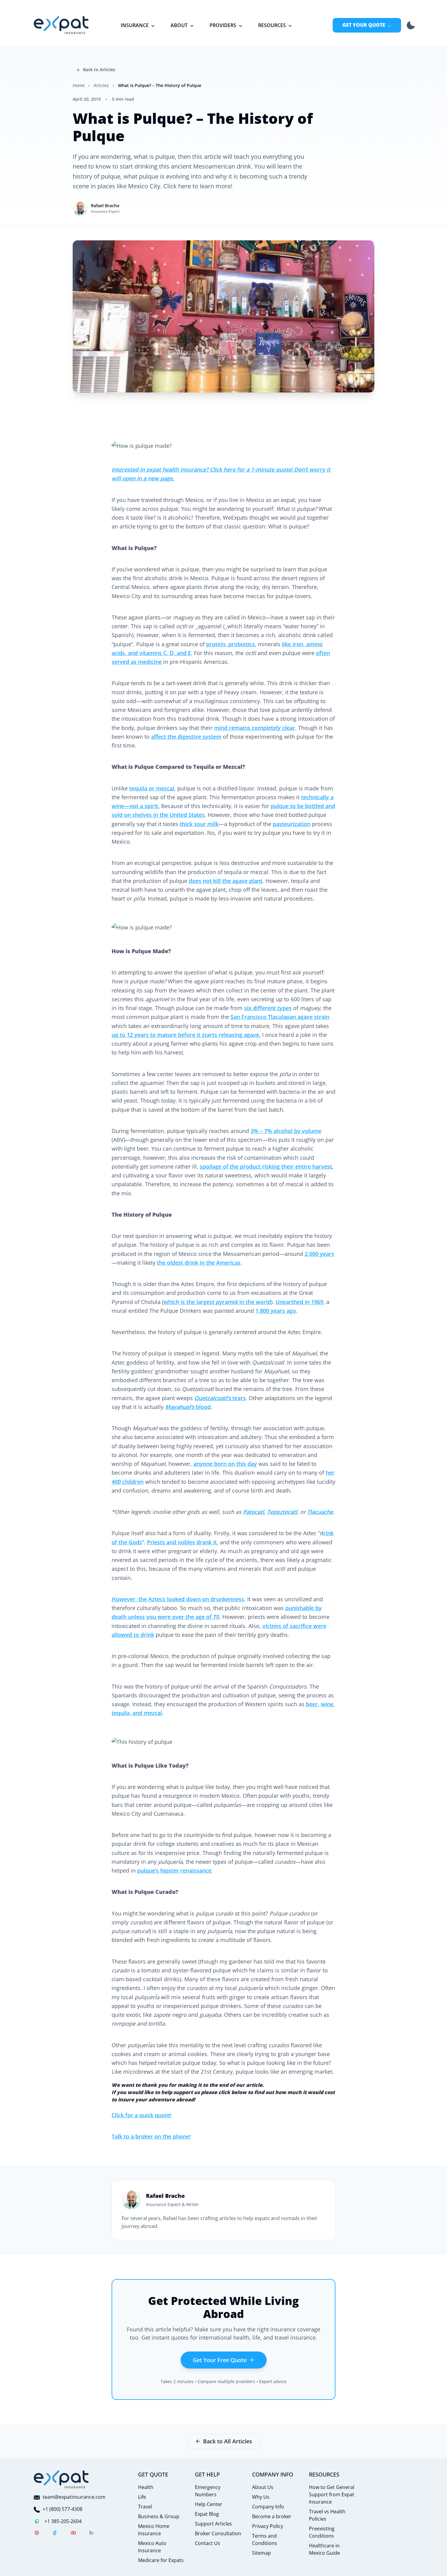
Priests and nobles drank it (182, 1542)
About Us (263, 2487)
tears (220, 1398)
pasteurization (292, 824)
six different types (268, 1008)
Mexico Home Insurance (154, 2530)
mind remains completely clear (255, 728)
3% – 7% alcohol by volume (286, 1131)
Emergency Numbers (208, 2491)
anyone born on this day (225, 1464)
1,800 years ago (276, 1311)
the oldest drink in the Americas (199, 1263)
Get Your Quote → (367, 25)
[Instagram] (37, 2534)
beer (312, 1704)
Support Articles (213, 2524)
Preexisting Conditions (322, 2532)
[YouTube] (73, 2534)
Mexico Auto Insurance (152, 2547)
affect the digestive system (186, 737)
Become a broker (272, 2516)
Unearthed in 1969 (299, 1302)
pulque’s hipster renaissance (174, 1870)
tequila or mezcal (152, 788)
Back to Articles (99, 70)
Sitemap (262, 2553)
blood (188, 1407)
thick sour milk (199, 824)
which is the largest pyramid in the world (217, 1302)
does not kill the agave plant (226, 881)
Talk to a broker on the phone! (151, 2136)
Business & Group (159, 2516)
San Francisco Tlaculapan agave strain (280, 1017)
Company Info (268, 2507)
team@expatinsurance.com (74, 2497)
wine (327, 1704)
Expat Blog (207, 2514)
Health (146, 2487)
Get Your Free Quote (220, 2360)
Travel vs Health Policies (327, 2515)
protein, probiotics (230, 644)
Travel (145, 2507)
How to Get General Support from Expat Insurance (332, 2494)
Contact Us (208, 2543)
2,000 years (319, 1254)
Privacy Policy (268, 2526)
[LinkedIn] (92, 2534)
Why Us (261, 2497)
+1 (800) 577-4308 (62, 2509)
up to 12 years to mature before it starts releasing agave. (186, 1035)
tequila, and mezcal (137, 1713)
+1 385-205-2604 (63, 2521)
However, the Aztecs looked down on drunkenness (178, 1599)
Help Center (209, 2504)
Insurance (135, 25)
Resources (272, 25)
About (179, 25)
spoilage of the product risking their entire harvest (266, 1166)
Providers (223, 25)
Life (142, 2497)
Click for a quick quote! (142, 2115)
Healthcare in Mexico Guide (324, 2549)
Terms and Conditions (265, 2539)
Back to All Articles (228, 2441)
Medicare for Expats (161, 2560)
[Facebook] (55, 2534)
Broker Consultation (218, 2533)
